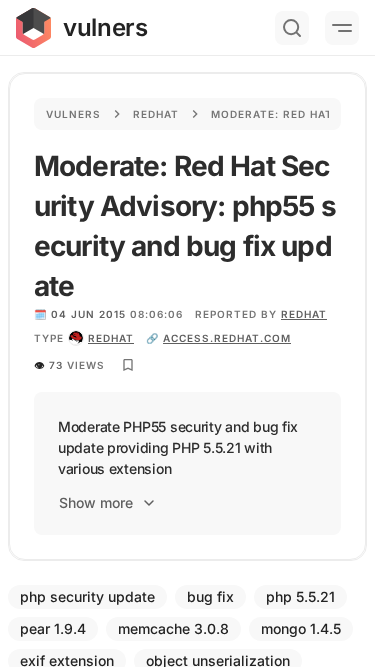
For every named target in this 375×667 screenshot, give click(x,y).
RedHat (304, 314)
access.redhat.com (227, 338)
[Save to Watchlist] (128, 365)
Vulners (73, 114)
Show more (96, 502)
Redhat (156, 114)
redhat (111, 338)
